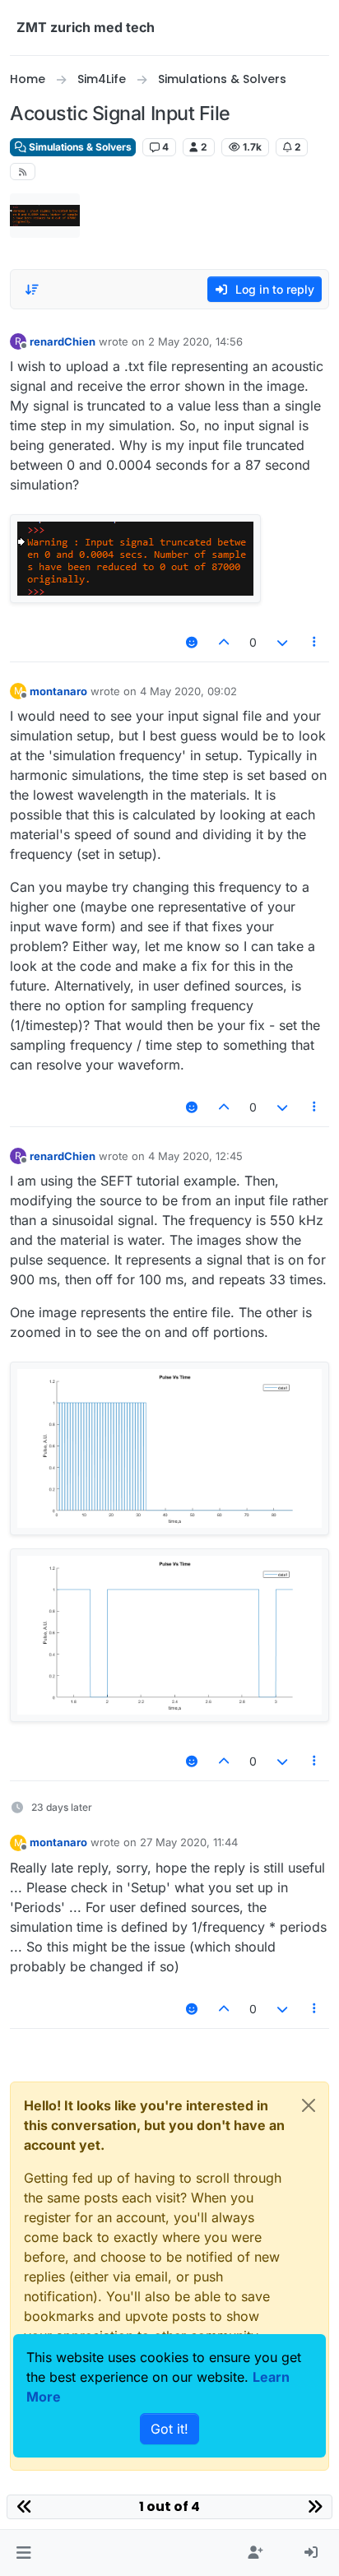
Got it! (169, 2429)
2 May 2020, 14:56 (195, 341)
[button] (23, 2553)
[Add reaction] (192, 642)
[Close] (309, 2105)
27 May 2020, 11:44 (189, 1842)
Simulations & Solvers (79, 147)
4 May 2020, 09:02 (188, 691)
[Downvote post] (282, 642)
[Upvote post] (225, 642)
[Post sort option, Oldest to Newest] (32, 290)
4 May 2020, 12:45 (195, 1156)
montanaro (58, 691)
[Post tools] (315, 642)
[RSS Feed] (23, 172)
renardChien (63, 341)
